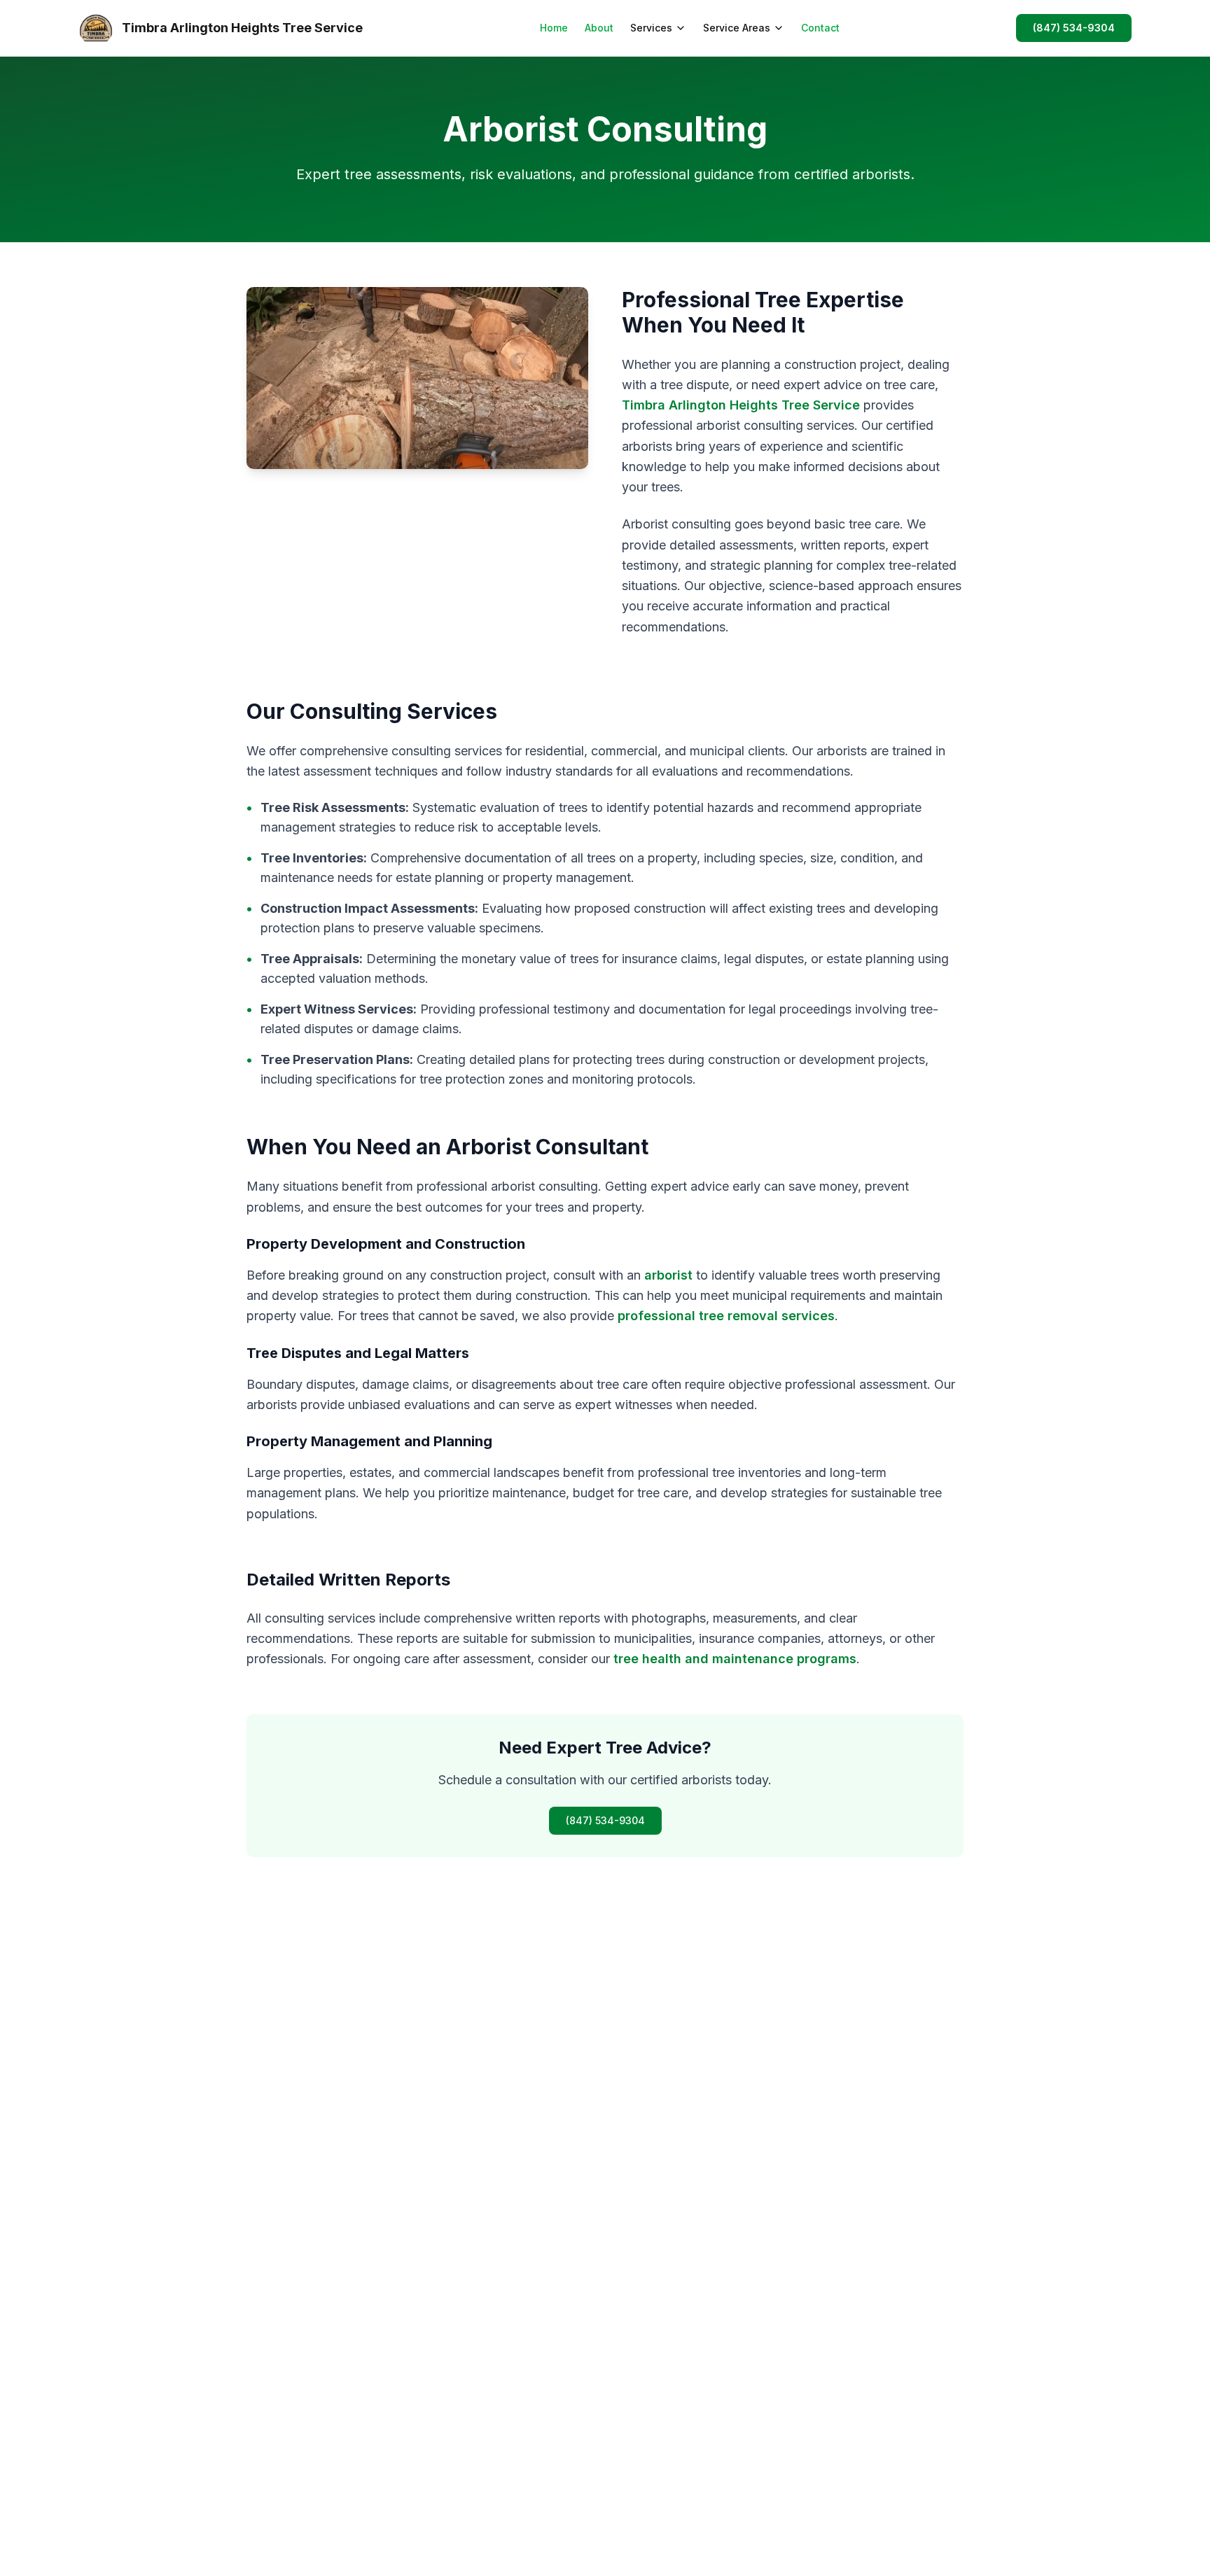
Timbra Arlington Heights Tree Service (741, 405)
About (599, 28)
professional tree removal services (726, 1316)
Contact (820, 28)
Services (651, 28)
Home (554, 28)
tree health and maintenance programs (735, 1659)
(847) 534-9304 (1074, 28)
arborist (668, 1275)
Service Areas (737, 28)
